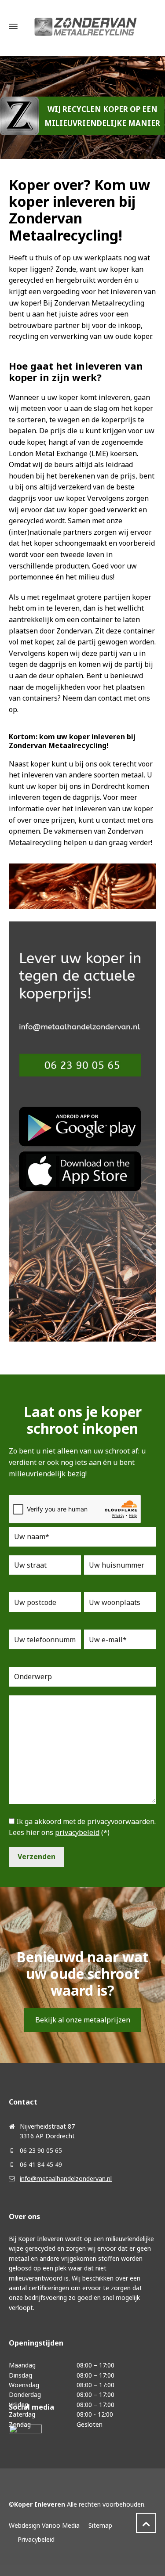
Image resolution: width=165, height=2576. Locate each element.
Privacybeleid (36, 2539)
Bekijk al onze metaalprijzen (83, 2020)
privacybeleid (77, 1832)
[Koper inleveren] (86, 26)
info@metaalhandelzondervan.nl (66, 2178)
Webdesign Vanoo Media (44, 2525)
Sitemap (100, 2525)
